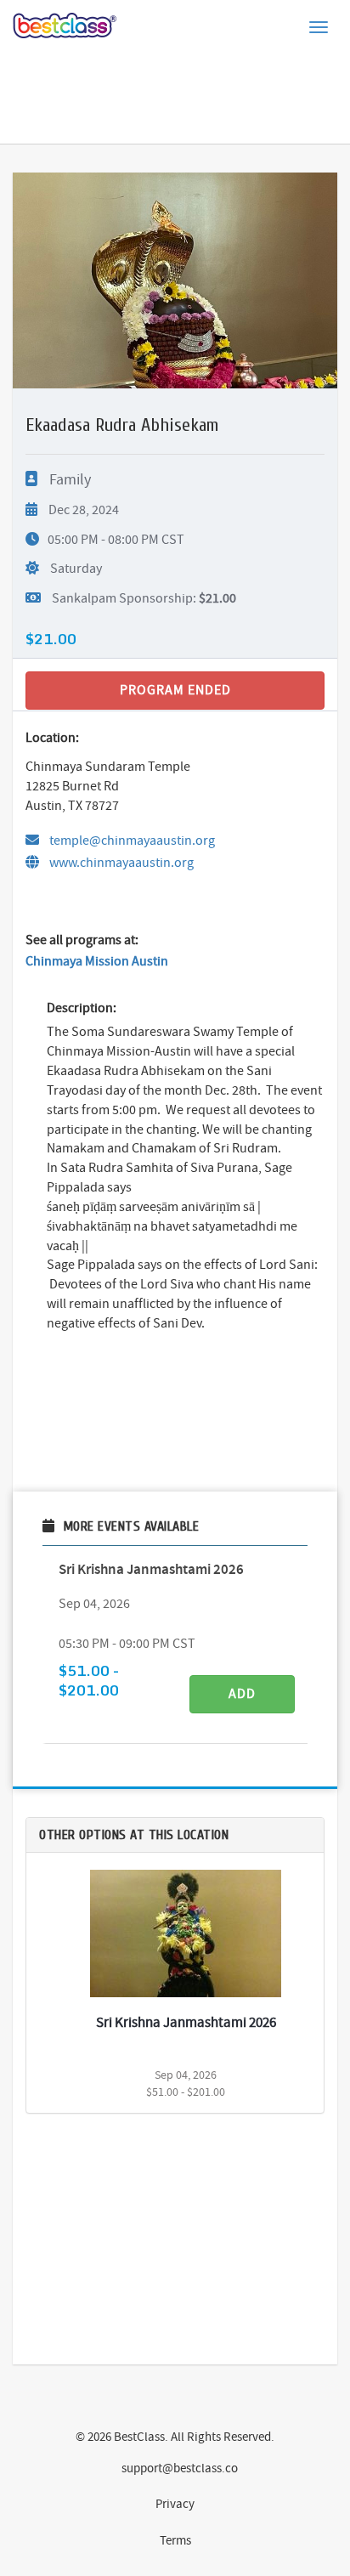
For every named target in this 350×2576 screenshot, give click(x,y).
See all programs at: (82, 940)
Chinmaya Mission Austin (97, 961)
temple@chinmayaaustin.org (131, 841)
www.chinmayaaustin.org (121, 863)
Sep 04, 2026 (94, 1604)
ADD (242, 1694)
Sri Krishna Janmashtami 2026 (151, 1569)
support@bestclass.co (180, 2468)
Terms (175, 2540)
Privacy (175, 2504)
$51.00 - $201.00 (89, 1681)
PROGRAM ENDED (175, 690)
